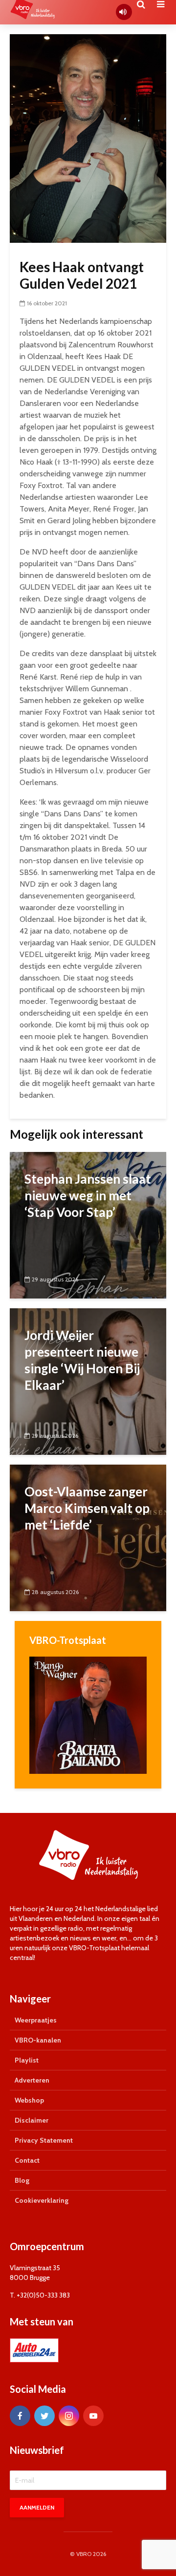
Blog (22, 2180)
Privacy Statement (44, 2140)
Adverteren (32, 2080)
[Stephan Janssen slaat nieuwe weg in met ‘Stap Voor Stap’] (88, 1224)
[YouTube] (93, 2416)
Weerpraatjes (36, 2020)
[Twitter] (44, 2416)
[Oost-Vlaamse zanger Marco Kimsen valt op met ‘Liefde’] (88, 1537)
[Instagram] (69, 2416)
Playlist (27, 2060)
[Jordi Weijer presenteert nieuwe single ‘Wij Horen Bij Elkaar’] (88, 1381)
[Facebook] (20, 2416)
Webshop (29, 2100)
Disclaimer (32, 2120)
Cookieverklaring (42, 2200)
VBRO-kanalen (38, 2040)
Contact (27, 2160)
